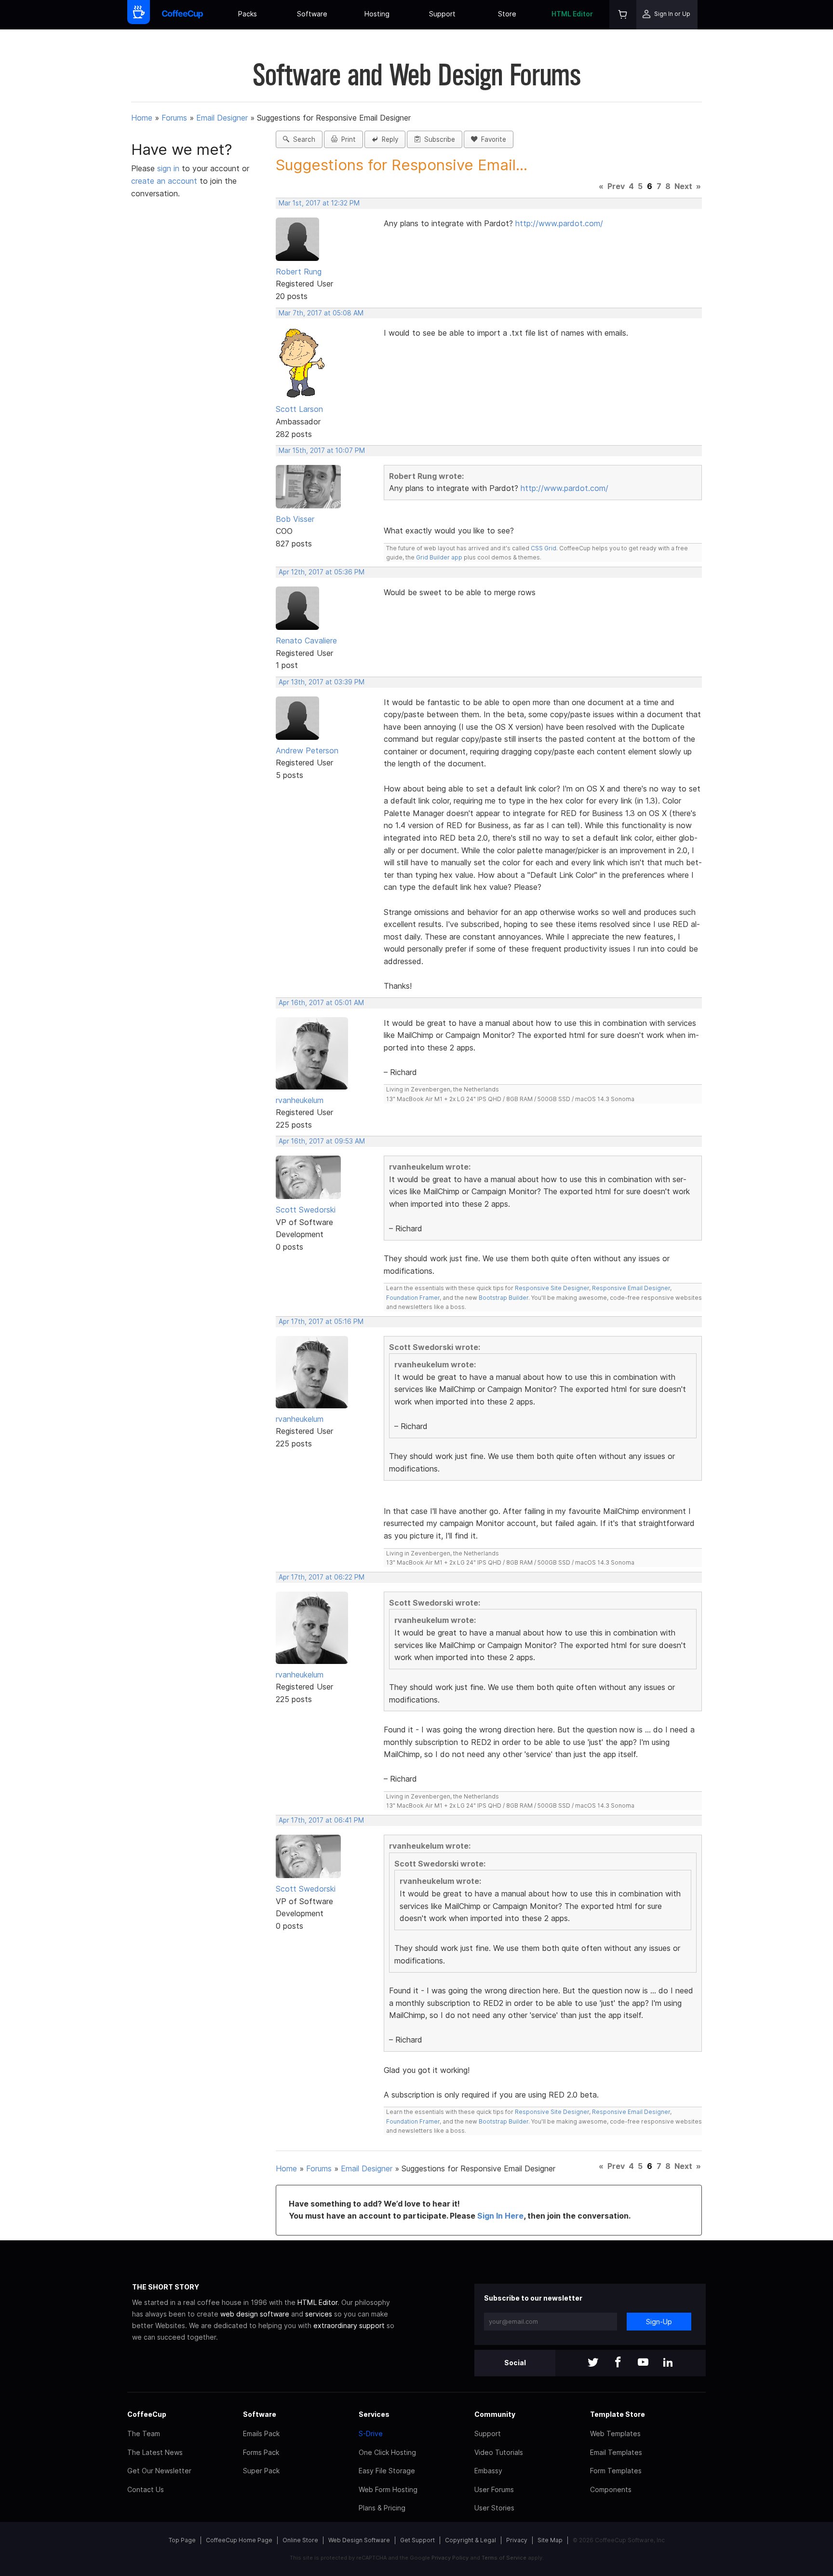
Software (312, 14)
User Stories (494, 2508)
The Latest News (155, 2452)
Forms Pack (261, 2452)
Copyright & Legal (470, 2540)
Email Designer (222, 118)
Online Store (300, 2540)
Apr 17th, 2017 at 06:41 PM (321, 1820)
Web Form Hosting (388, 2489)
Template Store (618, 2414)
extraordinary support (349, 2325)
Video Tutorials (499, 2452)
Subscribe (438, 139)
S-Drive (371, 2433)
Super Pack (261, 2471)
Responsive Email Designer (631, 1288)
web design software (255, 2314)
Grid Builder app (439, 557)
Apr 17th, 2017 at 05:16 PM (321, 1322)
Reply (388, 139)
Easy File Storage (387, 2471)
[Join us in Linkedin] (668, 2363)
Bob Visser (295, 519)
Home (142, 118)
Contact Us (146, 2489)
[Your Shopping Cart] (623, 15)
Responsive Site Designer (552, 1288)
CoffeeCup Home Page (239, 2540)
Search (302, 139)
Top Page (182, 2540)
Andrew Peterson (307, 750)
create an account (164, 181)
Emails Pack (261, 2433)
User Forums (494, 2489)
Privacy (517, 2540)
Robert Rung (299, 272)
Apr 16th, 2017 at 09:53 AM (322, 1141)
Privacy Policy (450, 2558)
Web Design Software (359, 2540)
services (319, 2314)
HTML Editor (572, 14)
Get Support (417, 2540)
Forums (174, 118)
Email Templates (616, 2452)
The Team (144, 2433)
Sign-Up (659, 2322)
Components (611, 2489)
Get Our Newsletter (159, 2471)
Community (495, 2414)
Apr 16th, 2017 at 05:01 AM (321, 1003)
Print (347, 139)
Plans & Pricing (382, 2508)
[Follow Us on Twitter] (593, 2363)
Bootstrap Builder (504, 1298)
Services (374, 2414)
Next (683, 186)
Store (507, 14)
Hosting (377, 14)
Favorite (492, 139)
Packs (248, 14)
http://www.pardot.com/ (559, 223)
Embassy (488, 2471)
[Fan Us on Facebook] (618, 2363)
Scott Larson (299, 409)
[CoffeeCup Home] (182, 15)
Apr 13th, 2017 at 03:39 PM (322, 682)
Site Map (550, 2540)
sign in (169, 168)
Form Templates (616, 2471)
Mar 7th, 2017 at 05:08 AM (321, 313)
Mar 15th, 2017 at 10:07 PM (322, 450)
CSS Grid (544, 548)
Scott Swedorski (306, 1210)
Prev (616, 186)
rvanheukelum (300, 1100)
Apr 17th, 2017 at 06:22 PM (322, 1577)
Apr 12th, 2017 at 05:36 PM (322, 572)
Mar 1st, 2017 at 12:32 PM (319, 203)
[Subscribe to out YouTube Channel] (643, 2363)
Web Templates (615, 2433)
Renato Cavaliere (306, 641)
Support (442, 14)
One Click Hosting (387, 2452)
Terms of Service (504, 2558)
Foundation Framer (413, 1298)
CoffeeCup (147, 2414)
